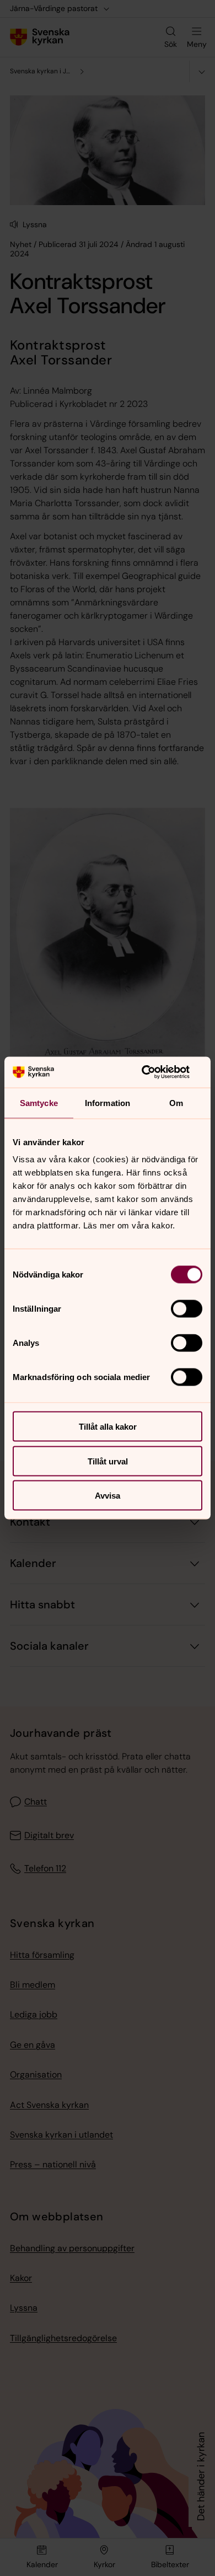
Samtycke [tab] (39, 1102)
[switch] (187, 1309)
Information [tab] (108, 1102)
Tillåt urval (108, 1461)
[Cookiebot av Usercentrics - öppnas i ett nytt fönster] (155, 1072)
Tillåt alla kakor (108, 1427)
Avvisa (108, 1496)
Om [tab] (176, 1102)
